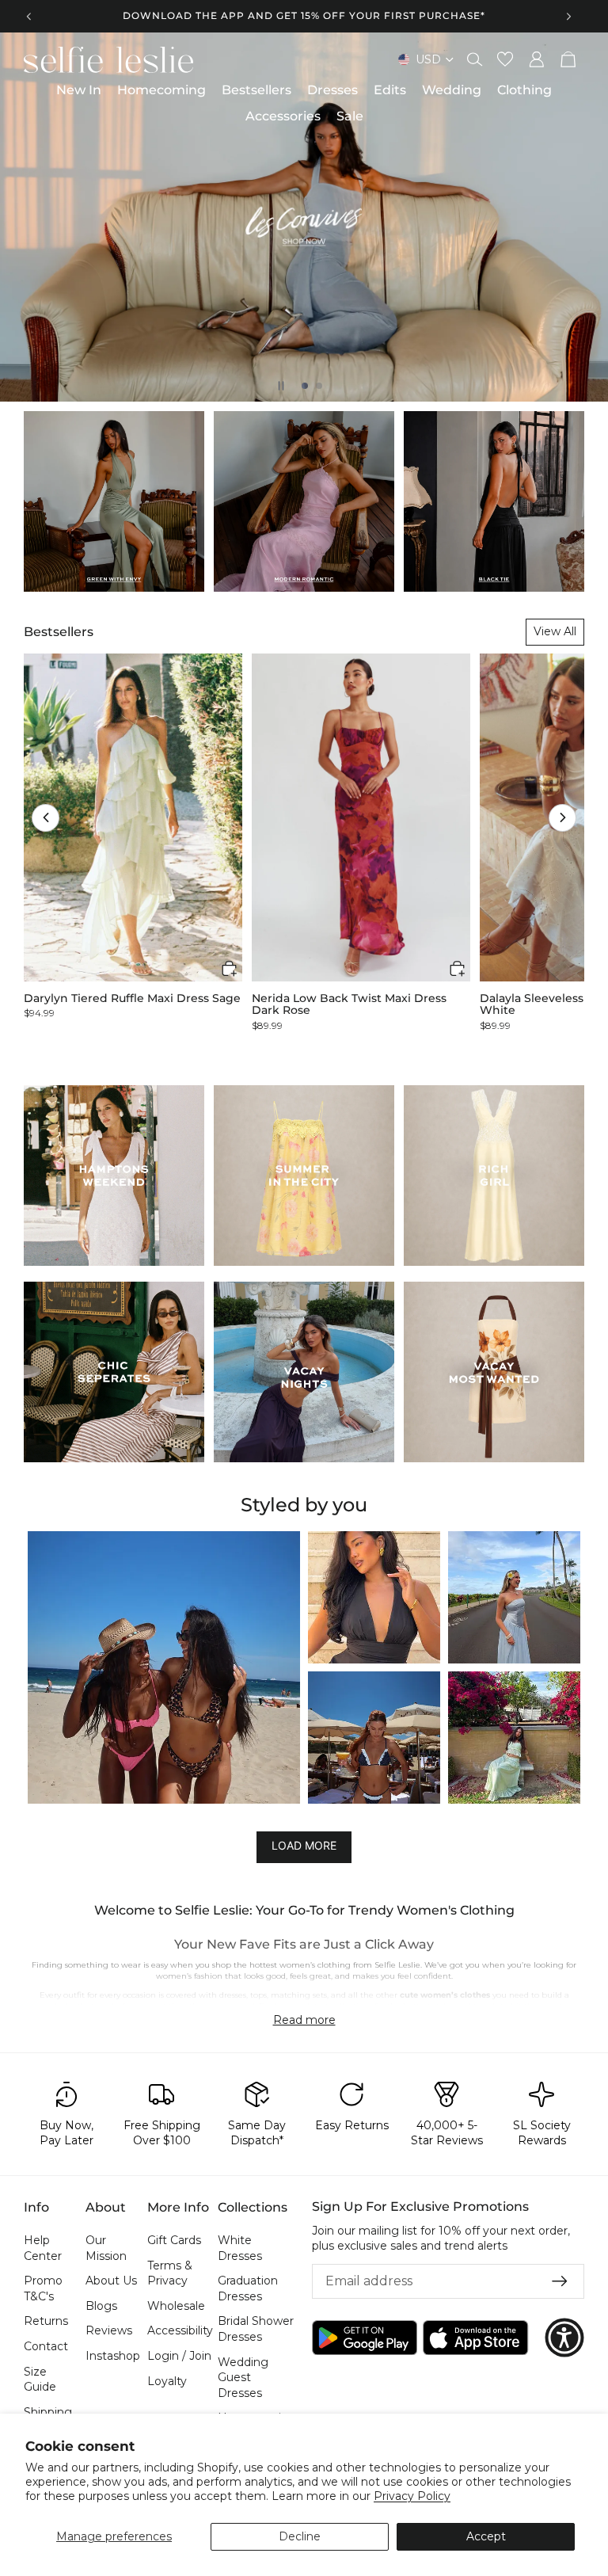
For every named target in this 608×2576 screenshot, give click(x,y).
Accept (486, 2536)
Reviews (109, 2331)
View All (555, 631)
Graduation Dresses (248, 2288)
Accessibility (180, 2331)
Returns (46, 2322)
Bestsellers (59, 632)
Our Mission (106, 2248)
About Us (111, 2281)
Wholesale (176, 2306)
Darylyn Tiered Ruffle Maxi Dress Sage (132, 998)
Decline (300, 2536)
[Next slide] (568, 16)
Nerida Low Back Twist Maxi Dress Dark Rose (349, 1005)
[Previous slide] (29, 16)
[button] (46, 818)
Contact (46, 2346)
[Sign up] (560, 2281)
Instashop (113, 2356)
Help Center (43, 2248)
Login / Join (179, 2356)
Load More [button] (304, 1846)
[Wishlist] (505, 59)
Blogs (101, 2306)
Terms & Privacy (170, 2273)
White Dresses (240, 2248)
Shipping (48, 2412)
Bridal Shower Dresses (256, 2330)
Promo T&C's (43, 2288)
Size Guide (40, 2380)
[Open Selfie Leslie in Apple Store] (475, 2338)
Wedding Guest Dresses (243, 2378)
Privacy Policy (412, 2496)
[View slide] (304, 217)
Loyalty (167, 2381)
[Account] (537, 59)
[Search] (475, 59)
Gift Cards (174, 2240)
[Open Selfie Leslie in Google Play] (365, 2338)
